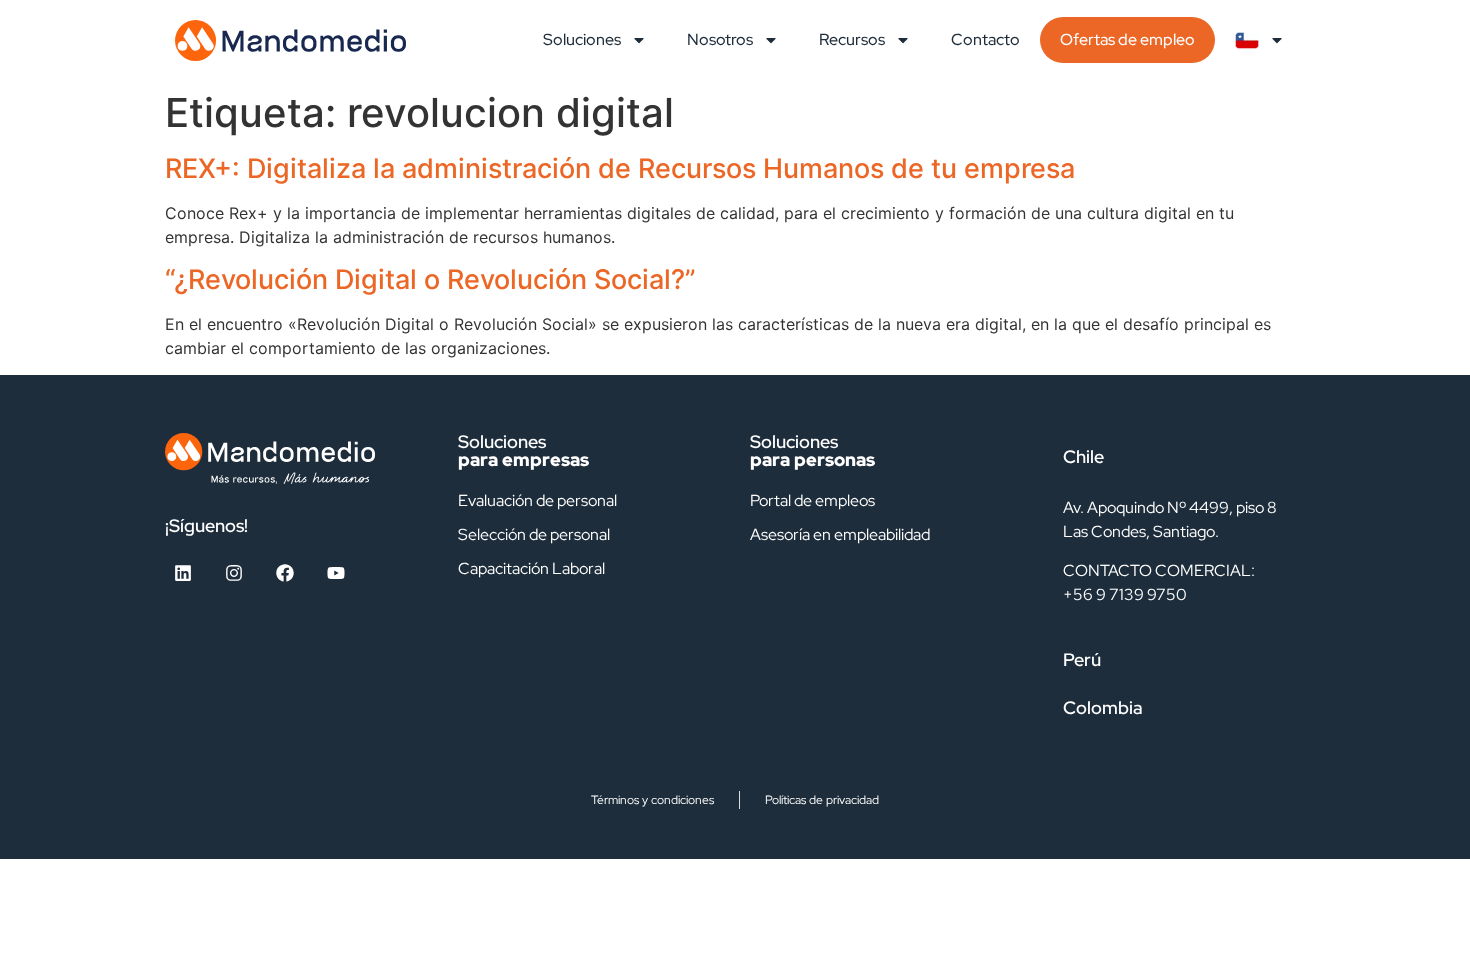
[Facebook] (285, 573)
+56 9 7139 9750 (1125, 594)
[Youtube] (336, 573)
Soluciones (582, 39)
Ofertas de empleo (1127, 39)
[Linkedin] (183, 573)
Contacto (985, 39)
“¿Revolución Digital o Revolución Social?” (430, 279)
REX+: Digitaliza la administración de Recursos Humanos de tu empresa (620, 168)
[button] (1174, 457)
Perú (1082, 659)
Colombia (1103, 707)
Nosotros (720, 39)
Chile (1083, 456)
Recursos (852, 39)
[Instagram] (234, 573)
